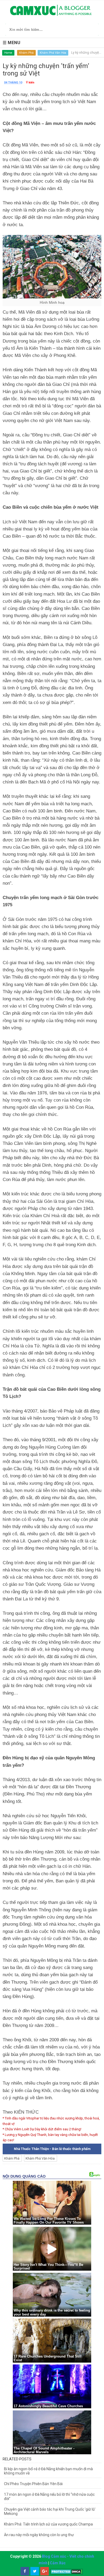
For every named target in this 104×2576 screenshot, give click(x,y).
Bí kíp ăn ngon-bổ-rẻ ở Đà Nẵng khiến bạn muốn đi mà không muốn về (48, 2471)
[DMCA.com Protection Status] (67, 2571)
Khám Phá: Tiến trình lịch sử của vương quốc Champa (48, 2524)
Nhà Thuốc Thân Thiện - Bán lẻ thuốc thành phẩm (52, 2149)
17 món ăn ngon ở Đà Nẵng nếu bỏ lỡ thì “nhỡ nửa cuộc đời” (49, 2497)
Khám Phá (26, 53)
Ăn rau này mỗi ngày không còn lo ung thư (39, 2535)
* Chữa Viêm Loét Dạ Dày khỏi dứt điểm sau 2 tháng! (42, 2129)
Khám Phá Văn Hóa (53, 53)
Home (8, 53)
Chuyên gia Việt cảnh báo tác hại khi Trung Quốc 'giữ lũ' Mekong (50, 2511)
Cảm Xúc (58, 2563)
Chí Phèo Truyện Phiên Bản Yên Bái (33, 2484)
